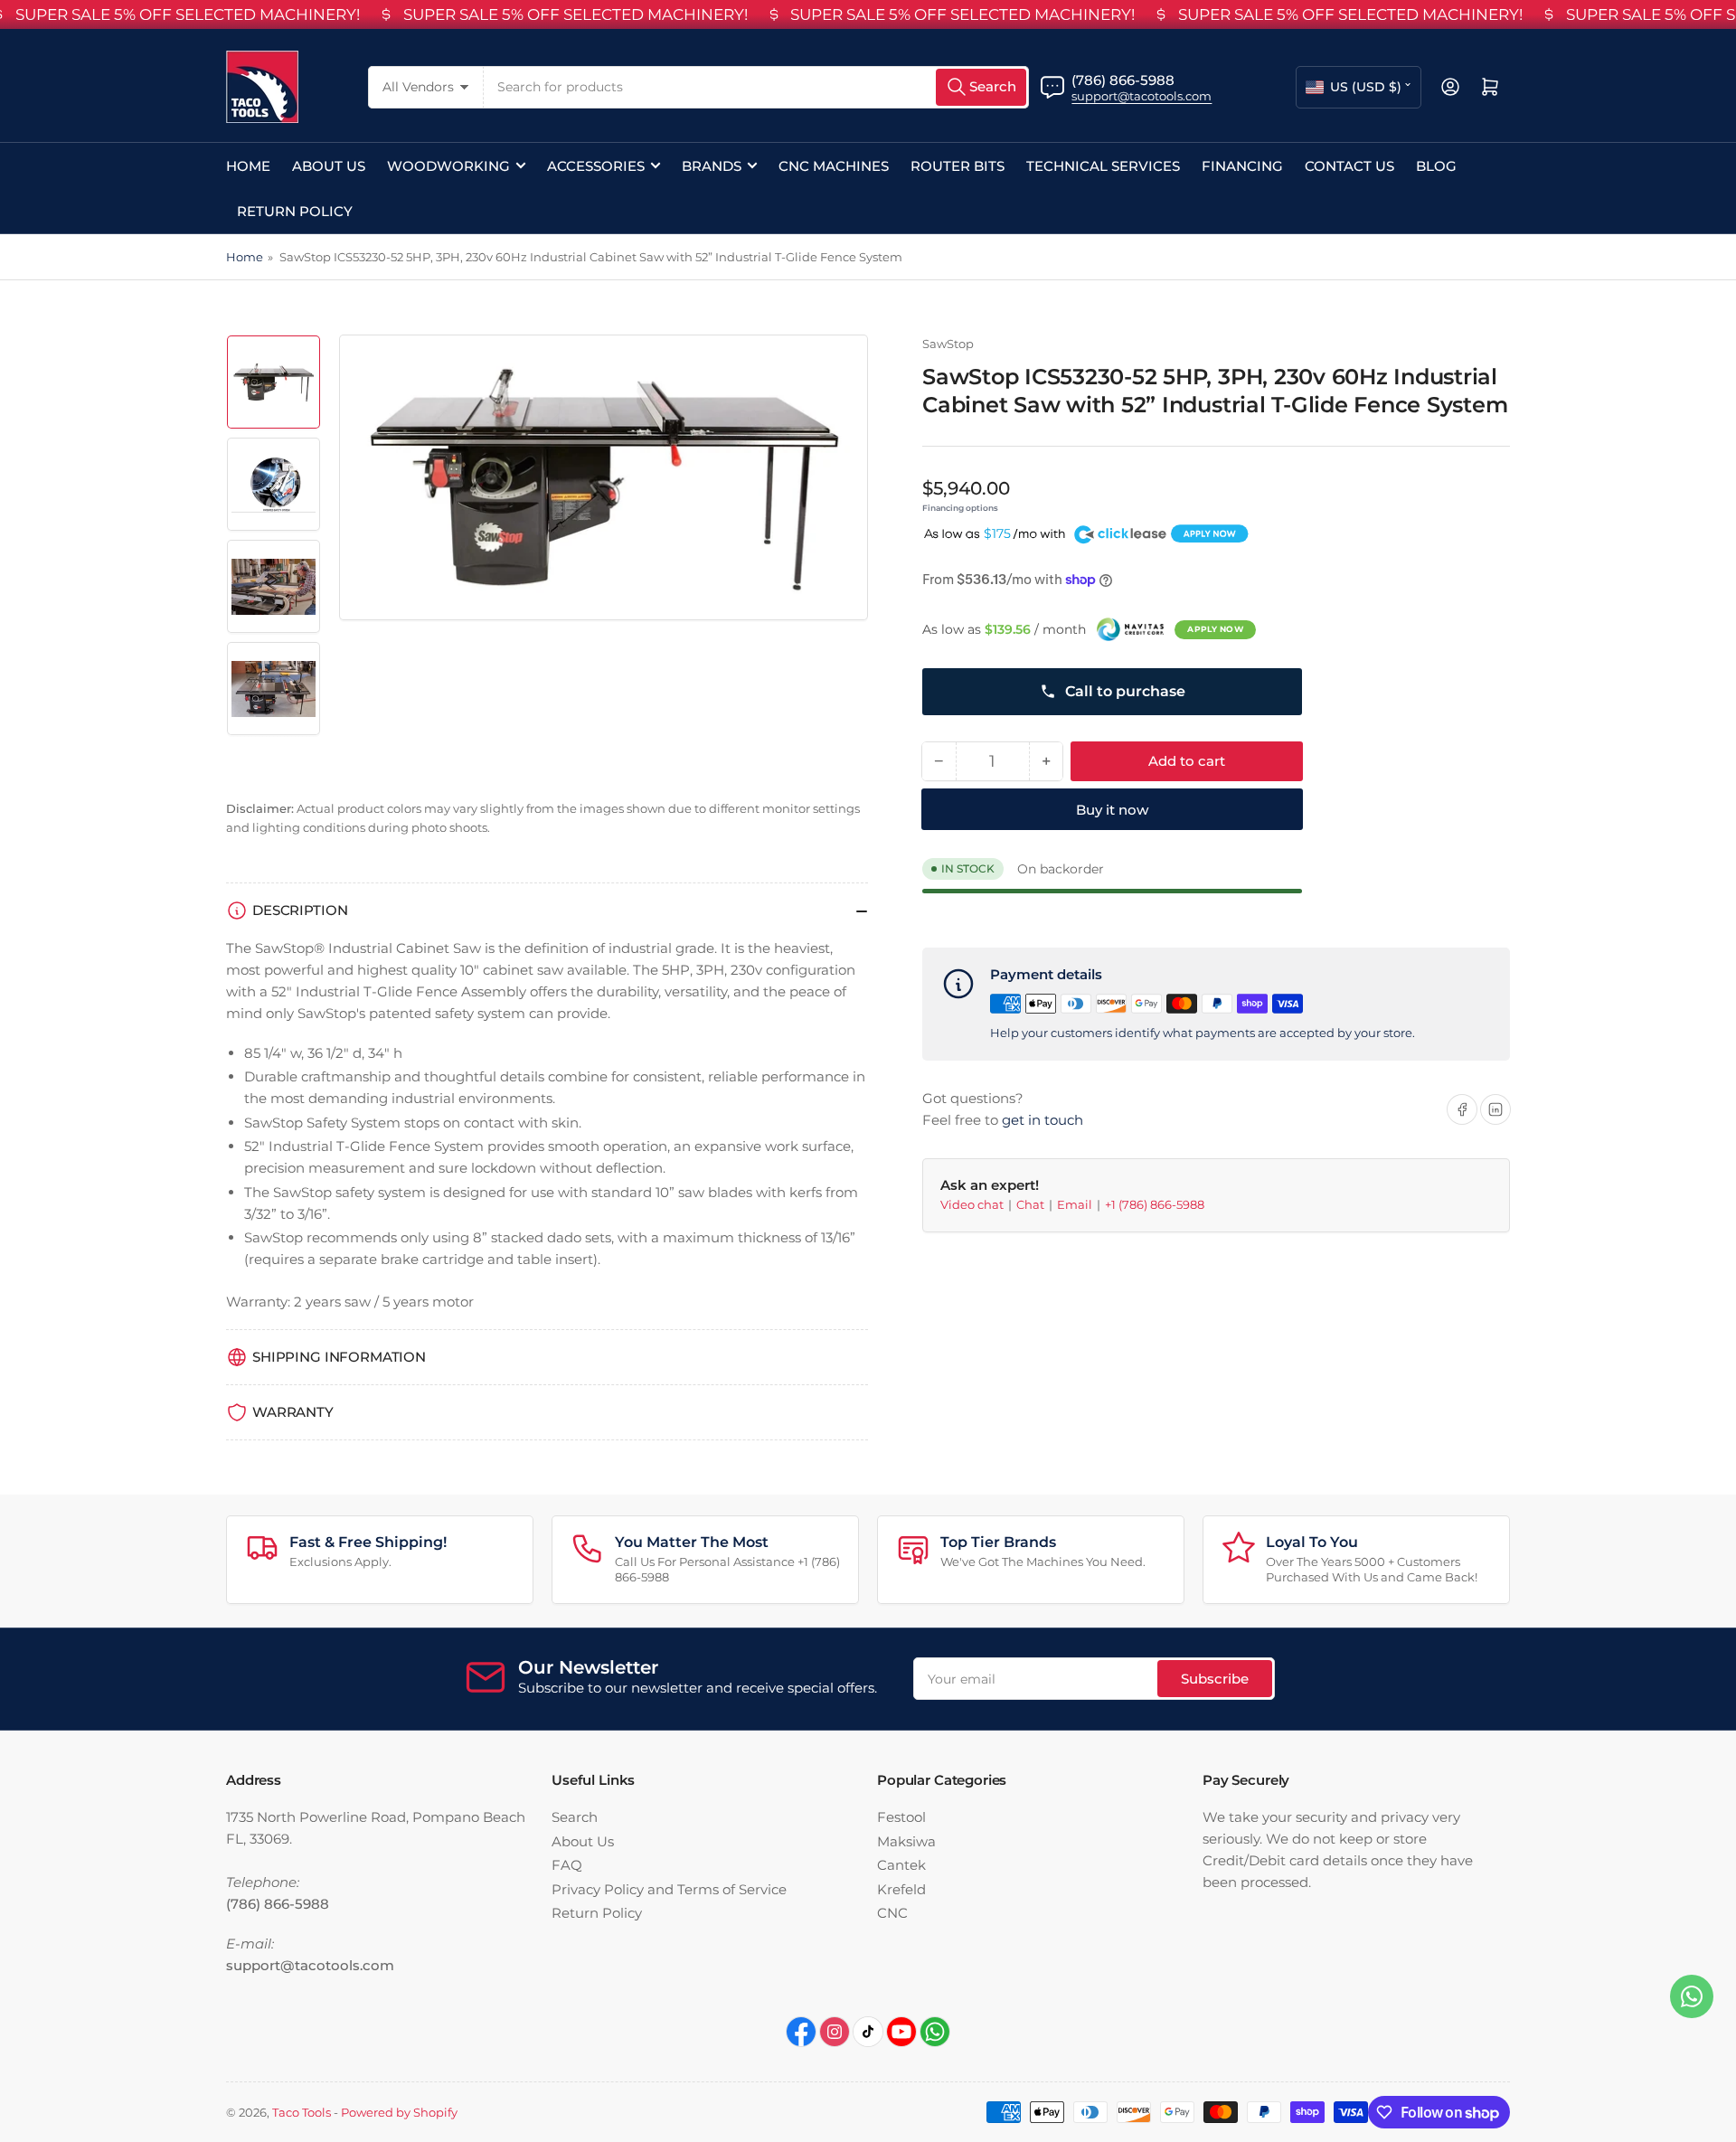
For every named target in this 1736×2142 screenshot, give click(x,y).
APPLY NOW (1215, 629)
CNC (892, 1913)
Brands (712, 166)
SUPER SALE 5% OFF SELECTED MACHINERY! (188, 14)
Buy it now (1112, 810)
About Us (329, 166)
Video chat (973, 1204)
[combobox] (756, 87)
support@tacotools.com (1142, 96)
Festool (901, 1817)
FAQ (567, 1865)
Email (1076, 1204)
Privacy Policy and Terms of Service (669, 1889)
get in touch (1043, 1120)
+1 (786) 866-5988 (1155, 1204)
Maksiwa (906, 1841)
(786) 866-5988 (1123, 80)
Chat (1032, 1204)
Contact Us (1349, 166)
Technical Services (1103, 166)
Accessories (596, 166)
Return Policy (295, 211)
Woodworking (448, 166)
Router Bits (958, 166)
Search (575, 1817)
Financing (1242, 166)
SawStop (948, 344)
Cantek (901, 1865)
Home (248, 166)
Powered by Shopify (399, 2112)
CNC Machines (834, 166)
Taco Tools (302, 2112)
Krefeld (901, 1889)
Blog (1436, 166)
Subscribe (1215, 1679)
